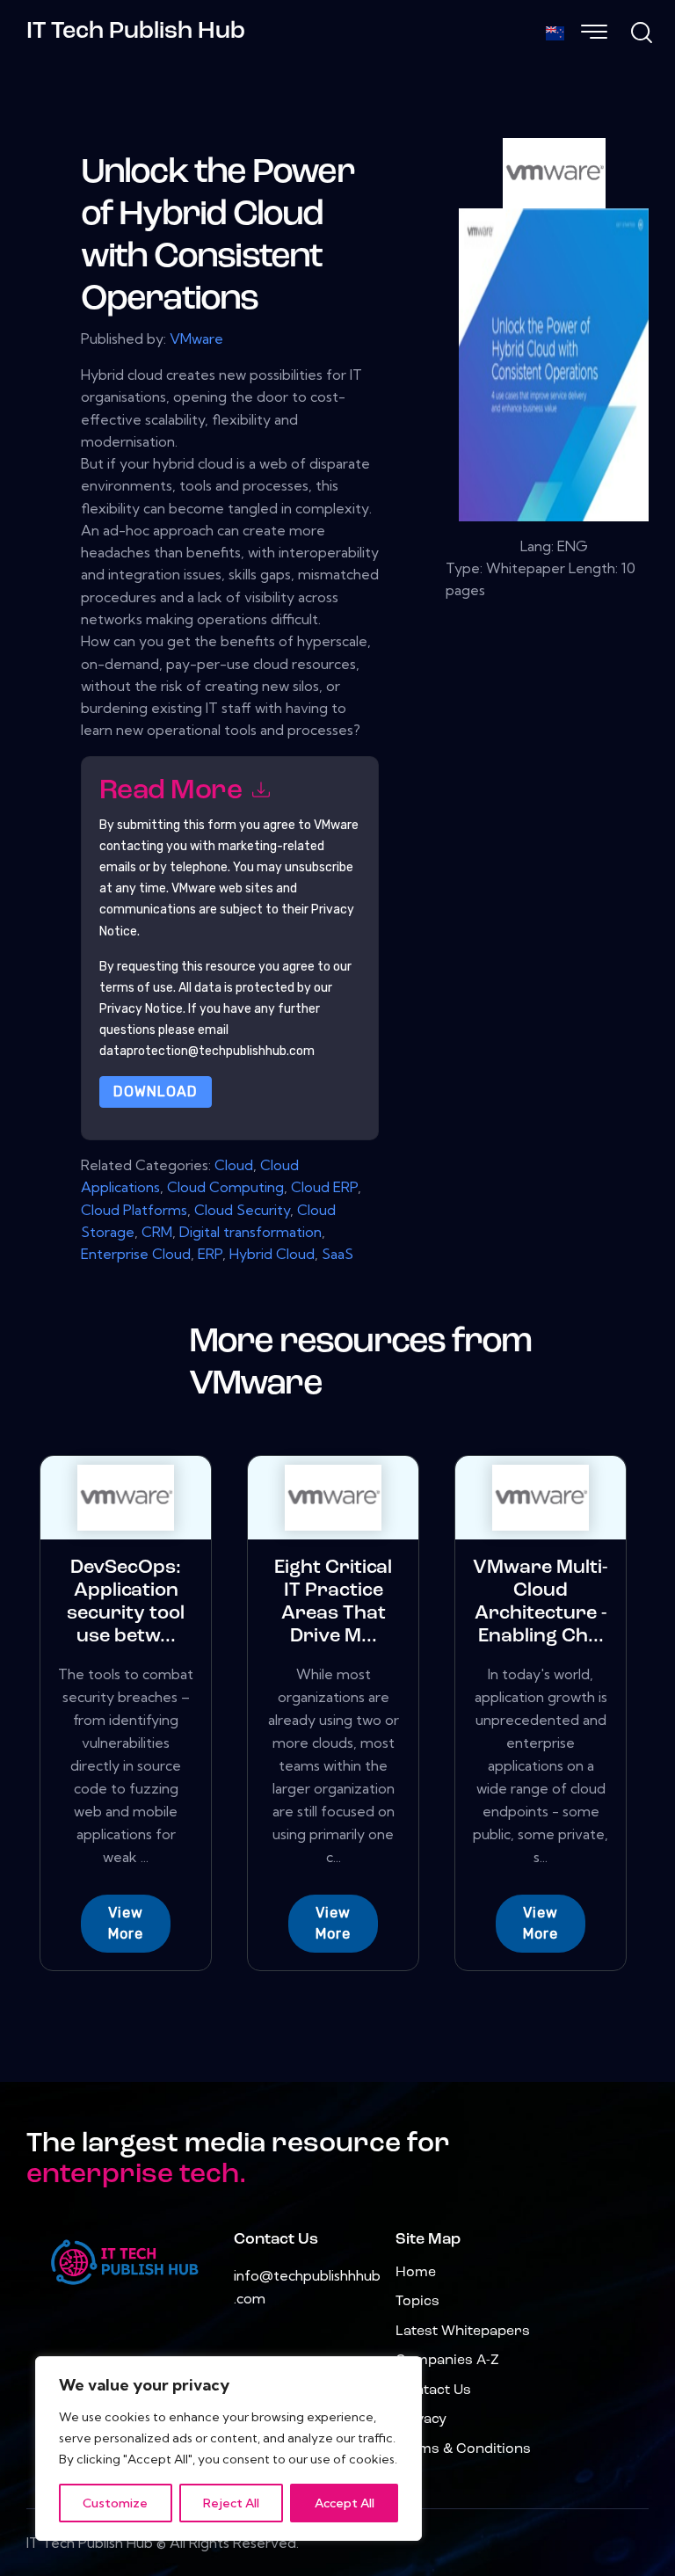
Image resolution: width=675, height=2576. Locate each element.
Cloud (234, 1165)
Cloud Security (242, 1210)
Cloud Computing (225, 1187)
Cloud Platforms (134, 1210)
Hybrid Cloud (272, 1254)
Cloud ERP (324, 1187)
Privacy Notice (141, 1009)
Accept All (345, 2503)
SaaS (337, 1254)
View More (126, 1923)
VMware (196, 338)
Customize (115, 2503)
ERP (210, 1254)
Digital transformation (250, 1232)
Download (156, 1092)
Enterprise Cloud (136, 1254)
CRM (157, 1232)
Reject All (231, 2503)
